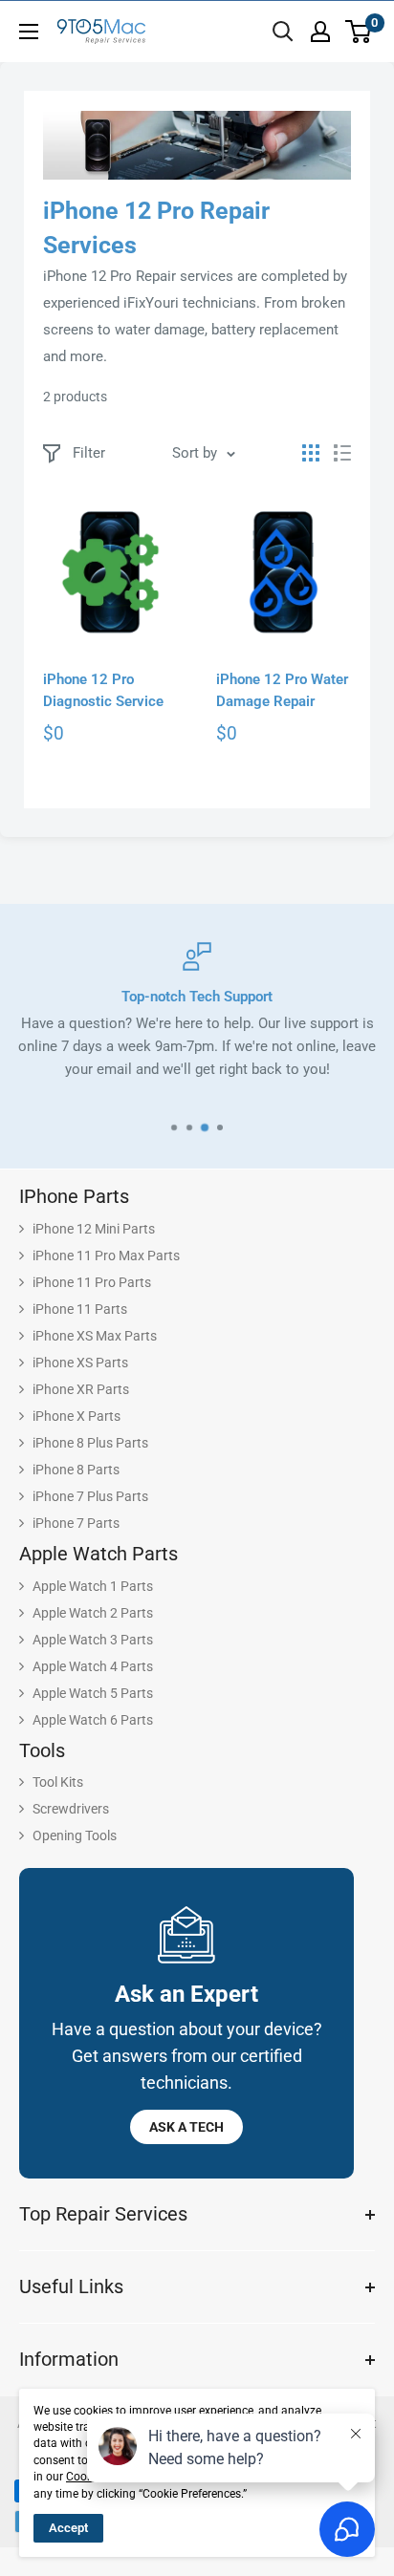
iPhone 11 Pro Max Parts (106, 1256)
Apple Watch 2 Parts (93, 1613)
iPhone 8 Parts (76, 1470)
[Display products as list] (342, 453)
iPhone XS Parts (80, 1363)
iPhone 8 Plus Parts (90, 1443)
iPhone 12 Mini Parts (94, 1229)
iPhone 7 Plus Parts (90, 1496)
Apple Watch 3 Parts (93, 1640)
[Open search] (283, 32)
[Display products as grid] (311, 453)
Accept (68, 2528)
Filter (89, 453)
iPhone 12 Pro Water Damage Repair (282, 690)
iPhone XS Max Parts (95, 1336)
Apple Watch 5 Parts (93, 1693)
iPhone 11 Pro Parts (92, 1282)
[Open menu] (29, 32)
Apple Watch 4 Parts (93, 1666)
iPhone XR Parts (81, 1389)
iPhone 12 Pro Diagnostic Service (103, 690)
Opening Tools (75, 1835)
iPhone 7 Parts (76, 1523)
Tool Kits (58, 1782)
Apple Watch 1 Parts (93, 1586)
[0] (359, 32)
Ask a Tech (186, 2127)
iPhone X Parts (77, 1416)
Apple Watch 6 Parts (93, 1720)
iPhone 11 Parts (80, 1309)
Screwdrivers (71, 1809)
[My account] (320, 32)
